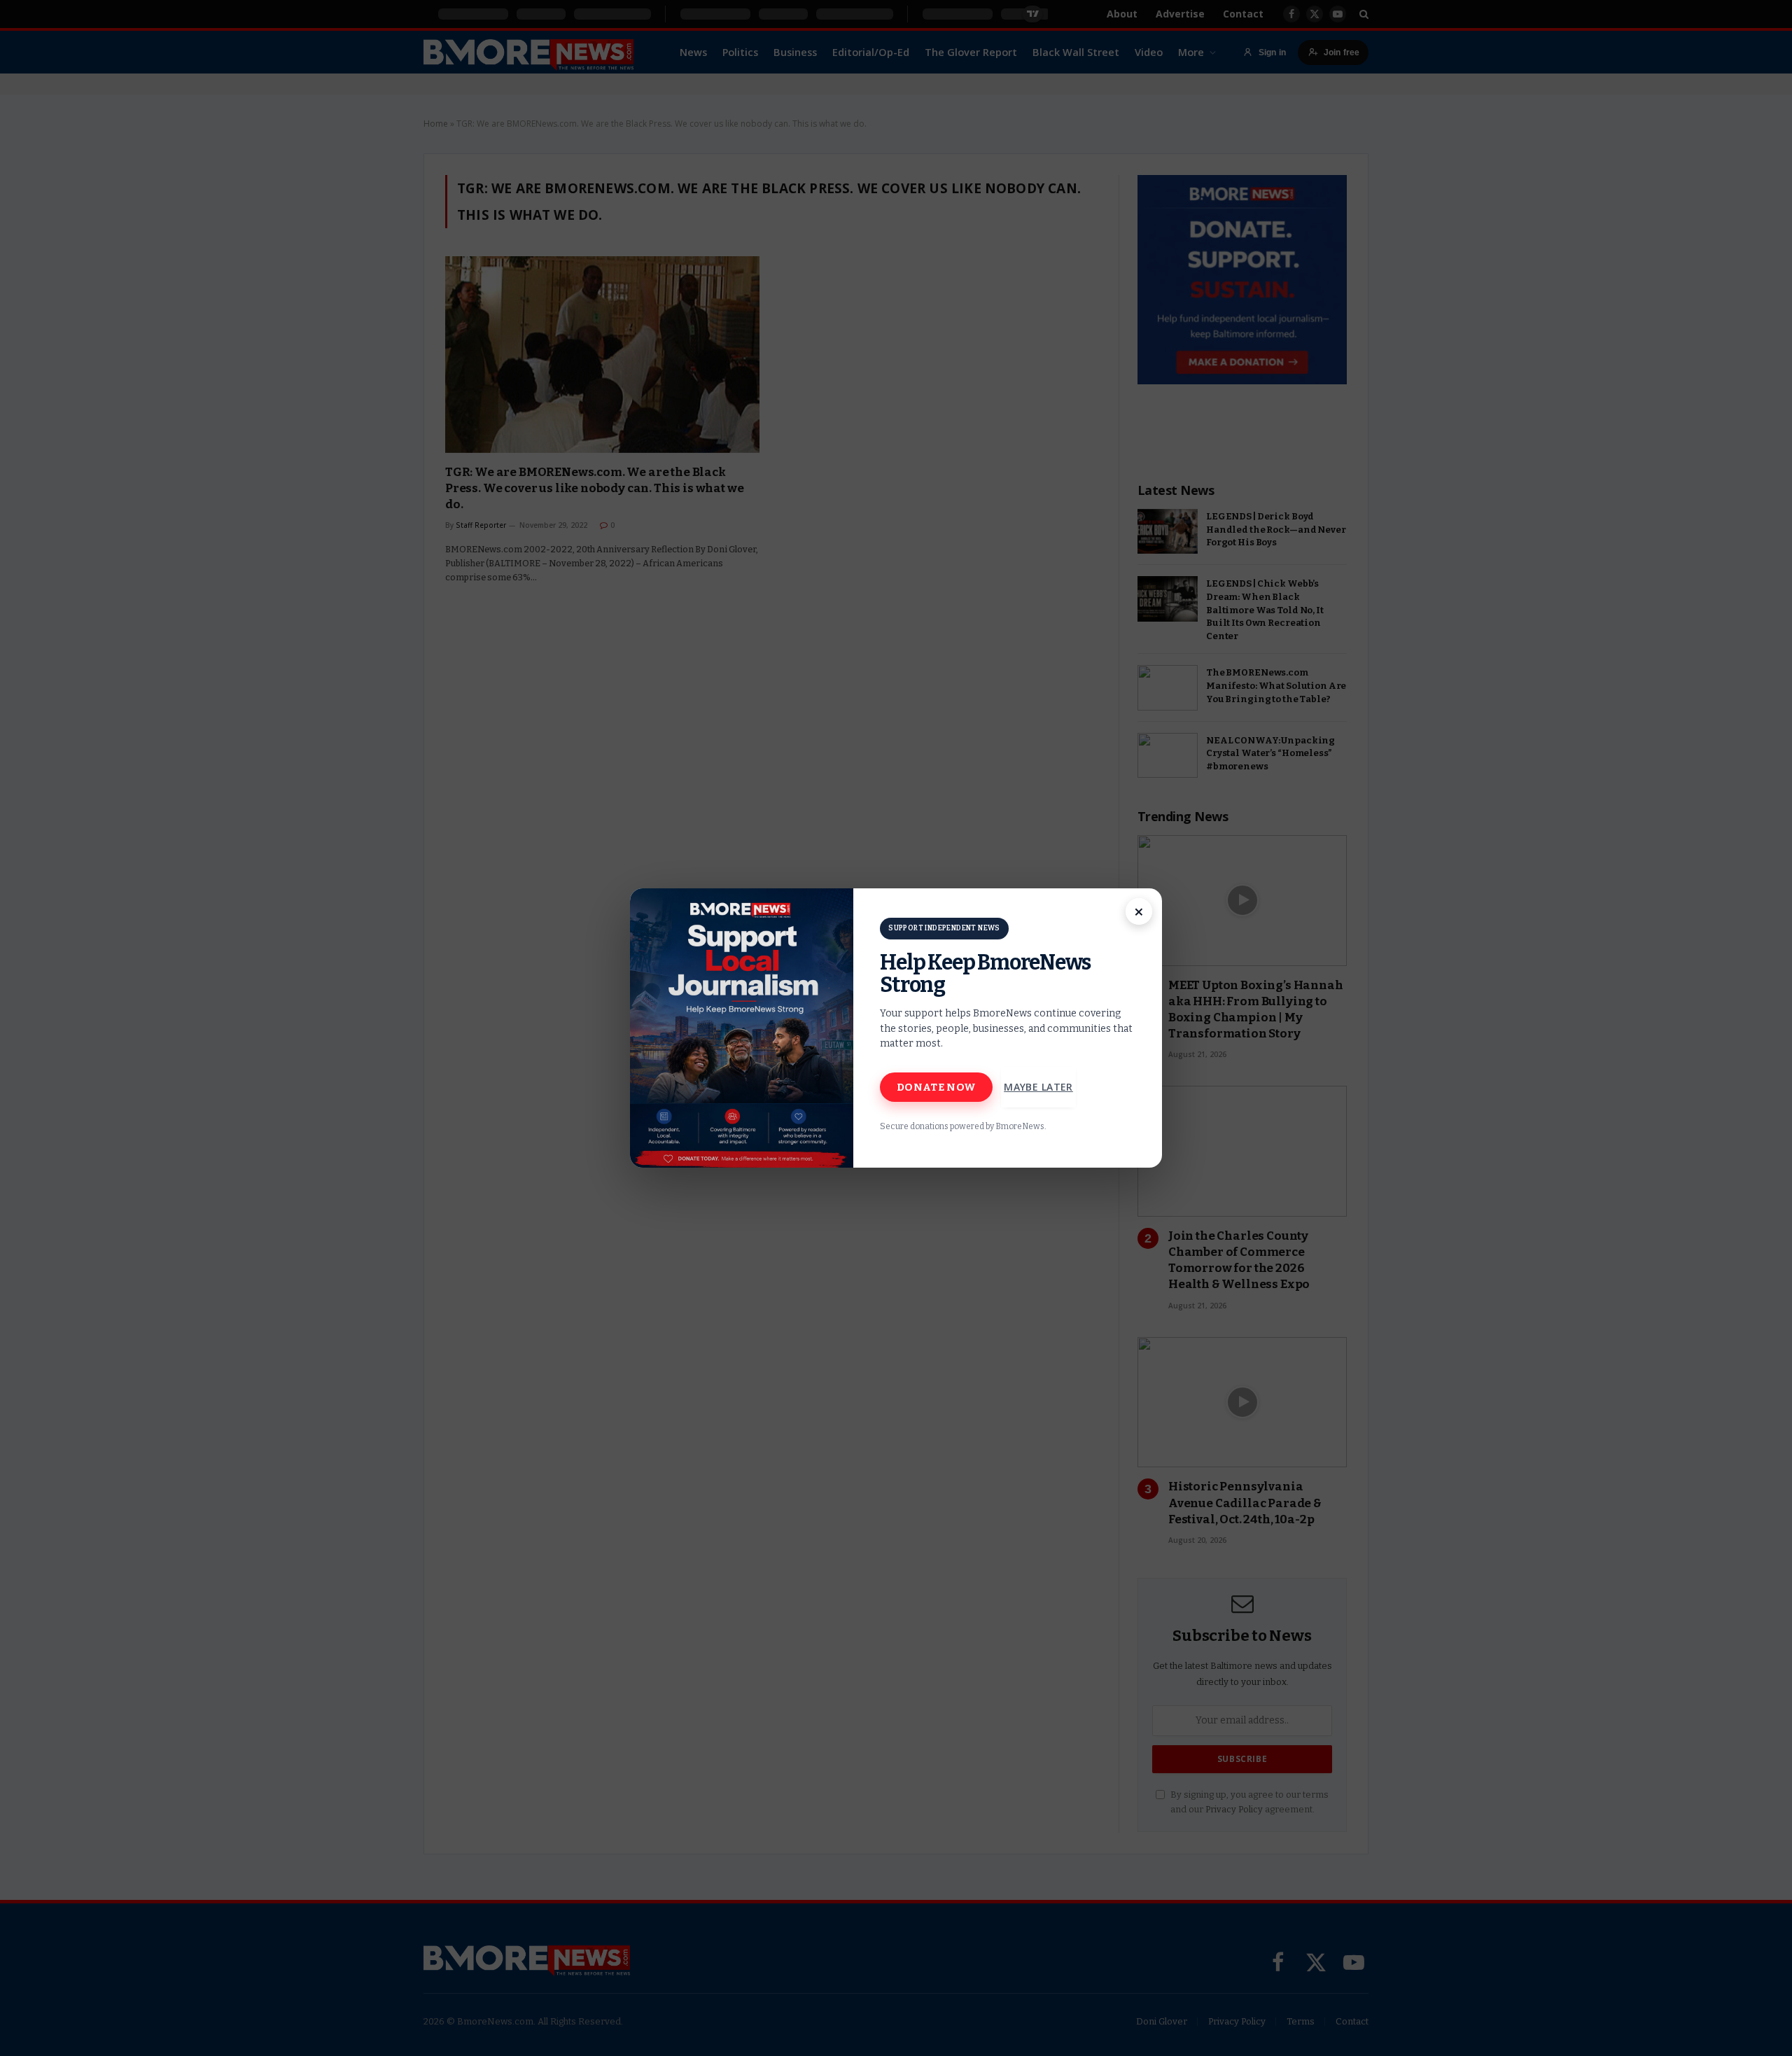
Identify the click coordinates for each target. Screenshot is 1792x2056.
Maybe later (1038, 1087)
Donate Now (936, 1087)
